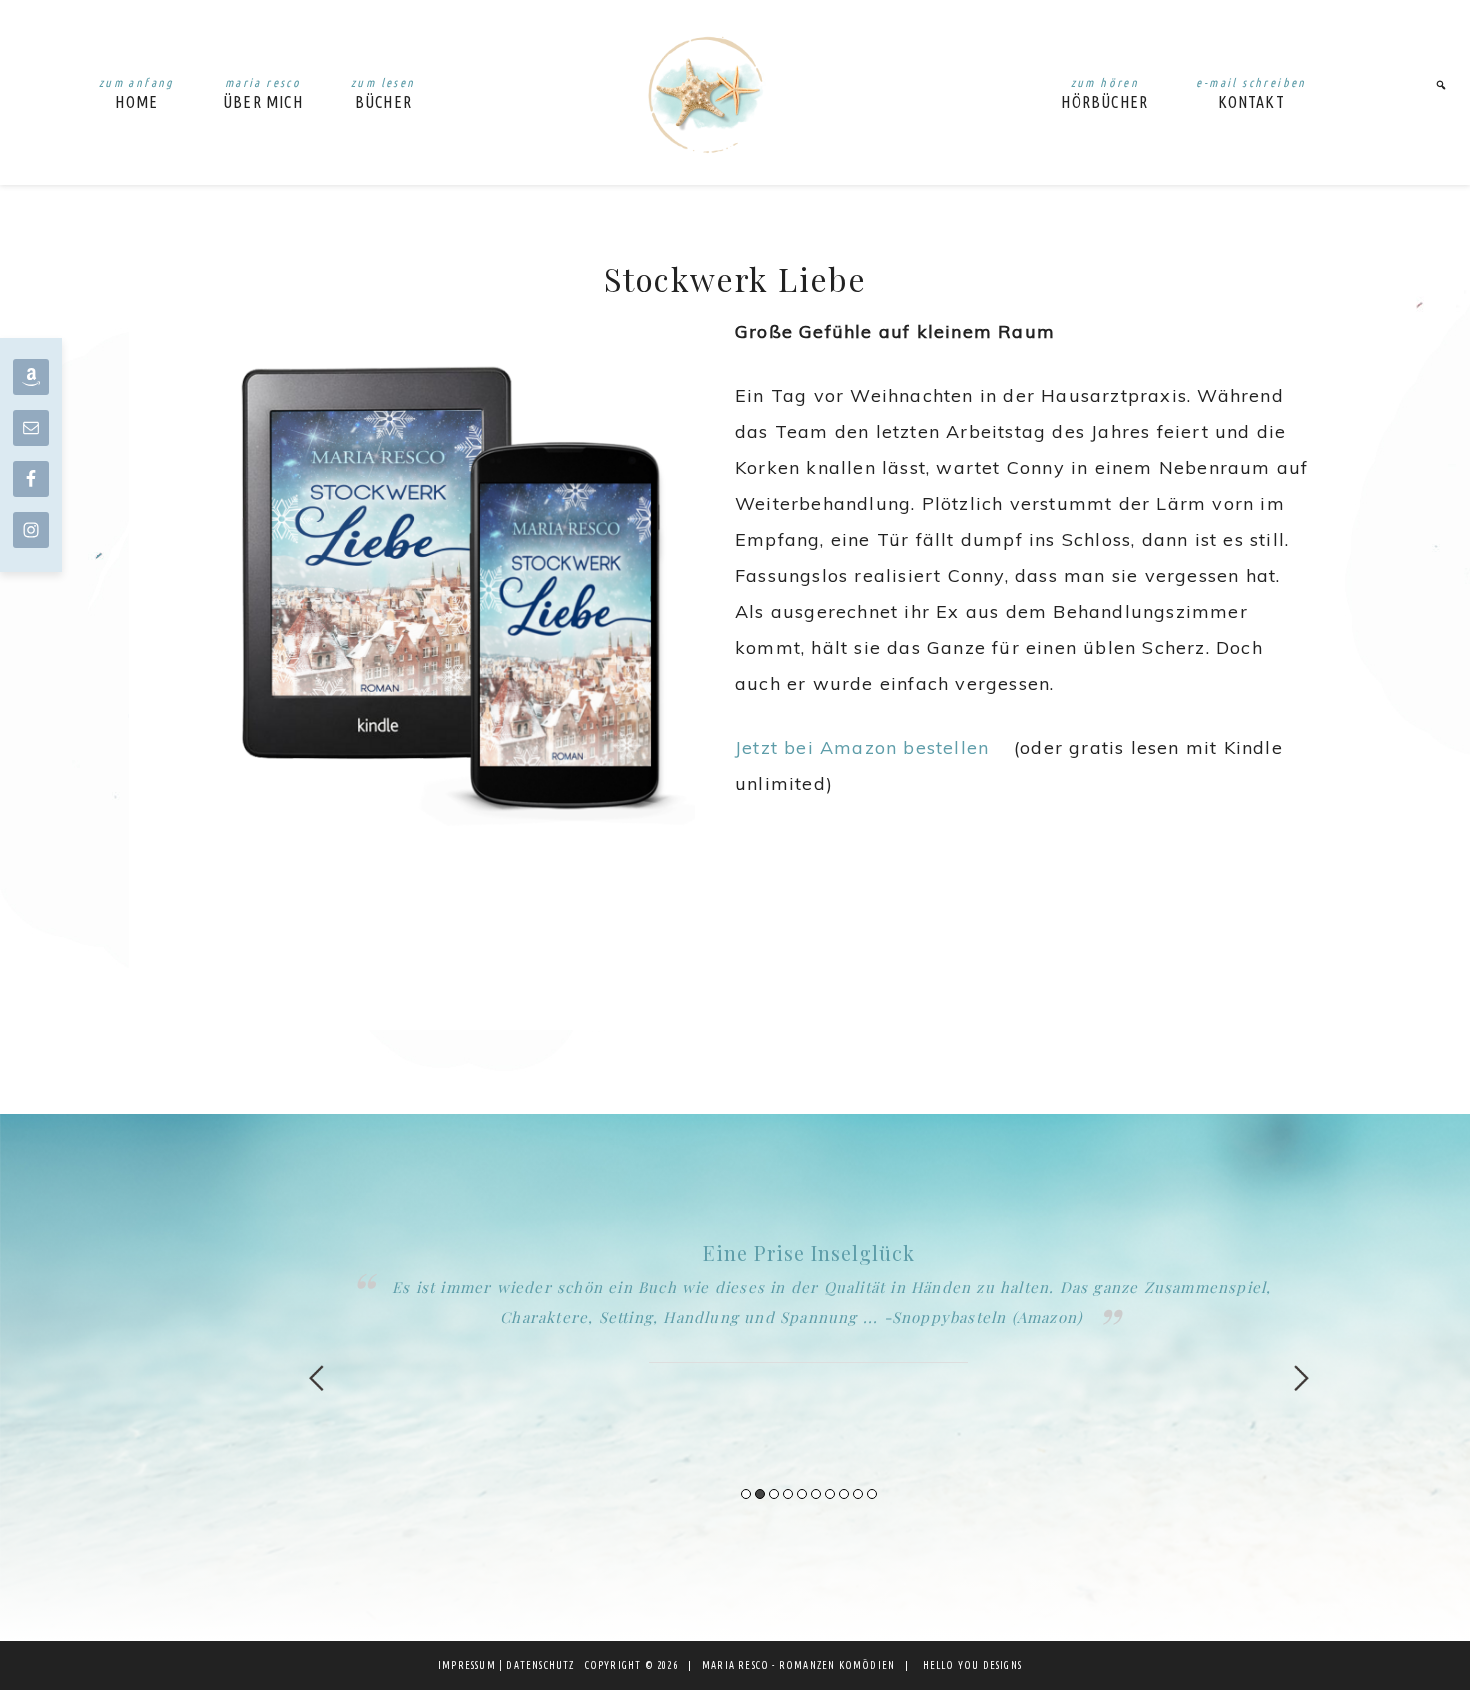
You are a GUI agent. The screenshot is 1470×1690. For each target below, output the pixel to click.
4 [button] (788, 1494)
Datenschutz (540, 1665)
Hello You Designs (972, 1665)
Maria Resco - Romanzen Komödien (715, 92)
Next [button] (1301, 1378)
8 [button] (844, 1494)
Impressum (467, 1665)
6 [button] (816, 1494)
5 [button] (802, 1494)
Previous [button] (316, 1378)
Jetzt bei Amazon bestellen (862, 747)
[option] (809, 1300)
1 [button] (746, 1494)
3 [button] (774, 1494)
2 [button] (760, 1494)
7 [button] (830, 1494)
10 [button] (872, 1494)
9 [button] (858, 1494)
